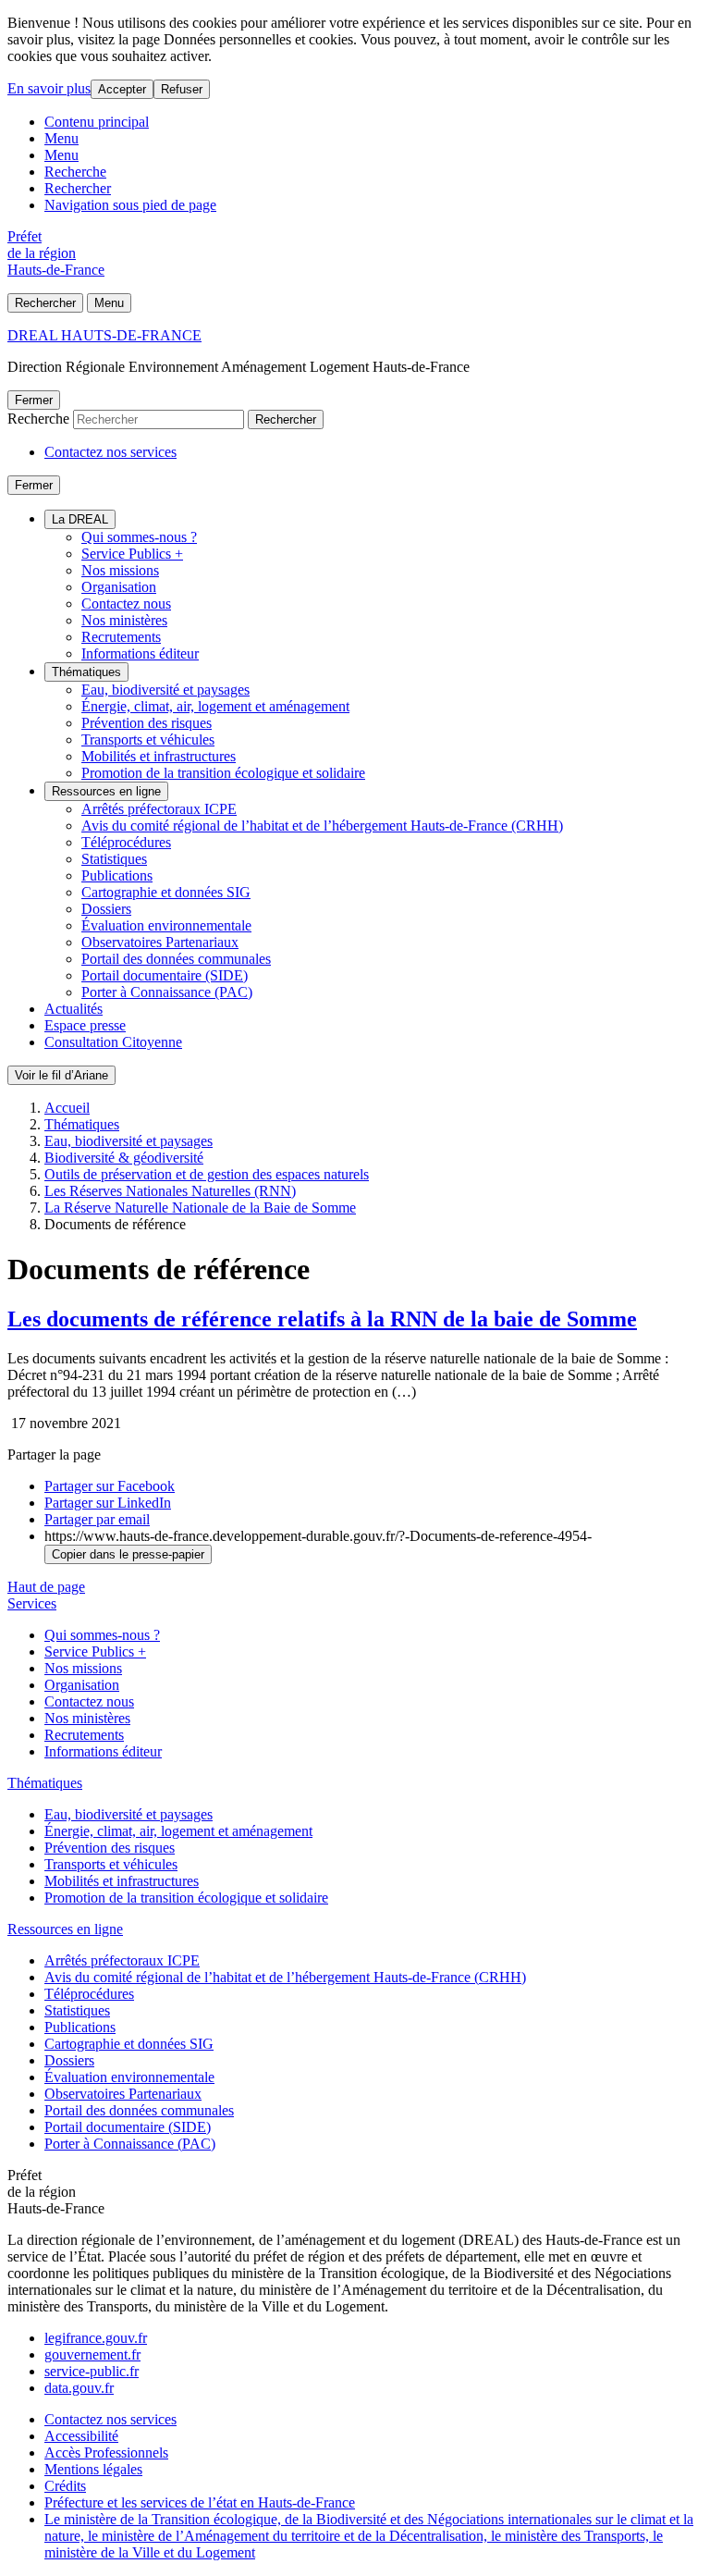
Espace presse (85, 1025)
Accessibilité (81, 2436)
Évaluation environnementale (166, 925)
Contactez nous (126, 604)
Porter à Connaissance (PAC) (167, 992)
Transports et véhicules (148, 740)
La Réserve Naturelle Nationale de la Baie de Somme (200, 1208)
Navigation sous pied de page (130, 205)
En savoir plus (49, 88)
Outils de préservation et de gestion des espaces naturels (207, 1174)
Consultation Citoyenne (113, 1042)
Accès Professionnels (106, 2453)
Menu (61, 138)
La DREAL (80, 519)
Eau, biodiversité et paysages (165, 690)
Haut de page (46, 1587)
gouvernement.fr (92, 2354)
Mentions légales (93, 2469)
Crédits (65, 2486)
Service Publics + (132, 554)
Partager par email (97, 1519)
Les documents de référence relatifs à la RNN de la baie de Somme (322, 1319)
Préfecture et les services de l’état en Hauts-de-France (200, 2502)
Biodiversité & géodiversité (124, 1158)
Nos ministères (124, 620)
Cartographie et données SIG (166, 892)
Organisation (119, 587)
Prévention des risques (147, 723)
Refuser (182, 89)
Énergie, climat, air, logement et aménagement (215, 706)
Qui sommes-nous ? (139, 537)
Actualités (73, 1009)
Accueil (67, 1108)
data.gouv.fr (79, 2388)
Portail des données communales (176, 959)
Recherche (75, 172)
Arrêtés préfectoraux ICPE (159, 809)
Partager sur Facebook (110, 1486)
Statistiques (114, 859)
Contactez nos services (110, 452)
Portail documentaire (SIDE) (165, 975)
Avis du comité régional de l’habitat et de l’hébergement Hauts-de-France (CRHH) (322, 826)
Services (32, 1603)
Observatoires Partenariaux (160, 942)
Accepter (122, 89)
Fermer (34, 400)
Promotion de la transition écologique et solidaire (223, 773)
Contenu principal (97, 122)
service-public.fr (92, 2371)
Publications (117, 875)
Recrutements (121, 637)
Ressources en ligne (106, 791)
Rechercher (78, 188)
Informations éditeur (140, 653)
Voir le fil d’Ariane (61, 1075)
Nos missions (120, 570)
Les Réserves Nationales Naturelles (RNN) (170, 1191)
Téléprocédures (126, 842)
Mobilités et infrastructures (159, 756)
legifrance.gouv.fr (96, 2338)
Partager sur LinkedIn (108, 1503)
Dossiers (106, 909)
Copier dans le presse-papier (128, 1554)
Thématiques (86, 672)
